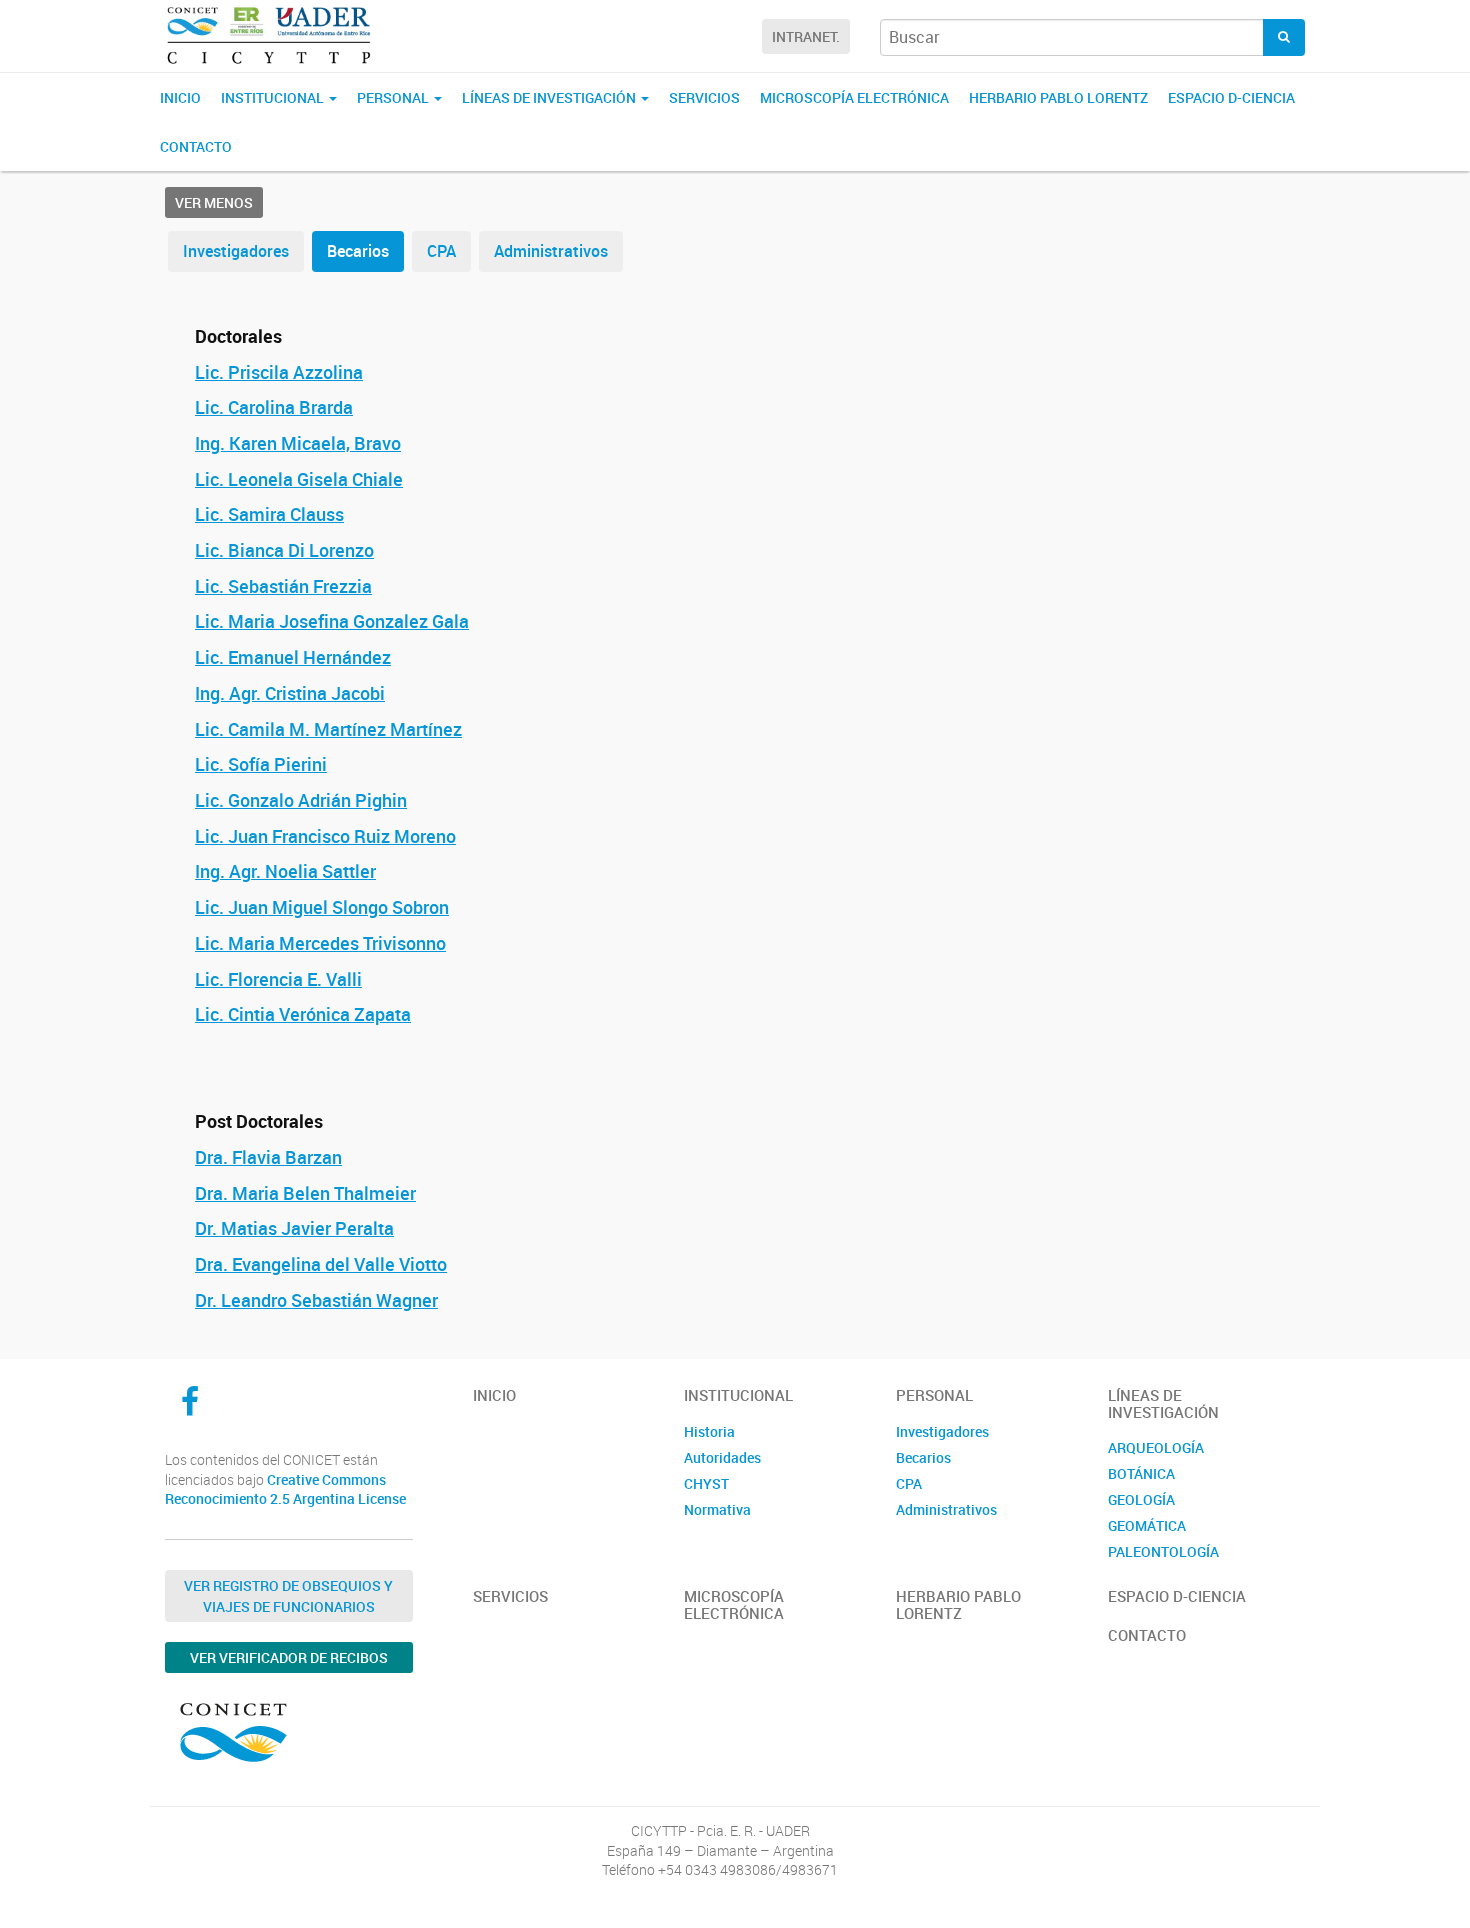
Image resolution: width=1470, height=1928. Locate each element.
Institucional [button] (274, 97)
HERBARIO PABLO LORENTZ (1058, 97)
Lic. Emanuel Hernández (293, 657)
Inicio (180, 97)
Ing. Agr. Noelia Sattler (285, 871)
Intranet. (806, 36)
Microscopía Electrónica (854, 97)
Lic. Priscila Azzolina (279, 372)
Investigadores (236, 251)
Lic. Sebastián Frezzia (283, 586)
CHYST (706, 1483)
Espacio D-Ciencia (1231, 97)
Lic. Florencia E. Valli (278, 979)
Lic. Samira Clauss (269, 514)
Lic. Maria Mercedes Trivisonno (320, 943)
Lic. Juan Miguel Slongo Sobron (322, 907)
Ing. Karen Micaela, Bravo (298, 443)
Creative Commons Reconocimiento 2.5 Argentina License (285, 1489)
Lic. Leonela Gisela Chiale (299, 479)
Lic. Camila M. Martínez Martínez (328, 729)
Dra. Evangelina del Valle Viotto (321, 1264)
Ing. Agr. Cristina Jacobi (290, 693)
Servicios (704, 97)
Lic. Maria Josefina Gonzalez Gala (332, 621)
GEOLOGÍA (1141, 1499)
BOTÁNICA (1141, 1473)
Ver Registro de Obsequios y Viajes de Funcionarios (288, 1596)
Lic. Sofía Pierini (261, 764)
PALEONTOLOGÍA (1163, 1551)
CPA (441, 251)
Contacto (196, 146)
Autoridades (722, 1457)
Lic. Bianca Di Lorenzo (284, 550)
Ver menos (214, 202)
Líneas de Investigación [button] (550, 97)
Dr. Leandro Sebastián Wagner (316, 1300)
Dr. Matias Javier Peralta (294, 1228)
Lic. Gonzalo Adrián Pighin (301, 800)
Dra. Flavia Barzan (268, 1157)
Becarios (358, 251)
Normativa (717, 1509)
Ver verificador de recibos (289, 1657)
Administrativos (551, 251)
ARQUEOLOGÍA (1156, 1447)
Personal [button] (394, 97)
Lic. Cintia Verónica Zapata (303, 1014)
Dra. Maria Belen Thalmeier (305, 1193)
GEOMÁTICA (1147, 1525)
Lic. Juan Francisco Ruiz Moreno (325, 836)
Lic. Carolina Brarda (274, 407)
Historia (709, 1431)
